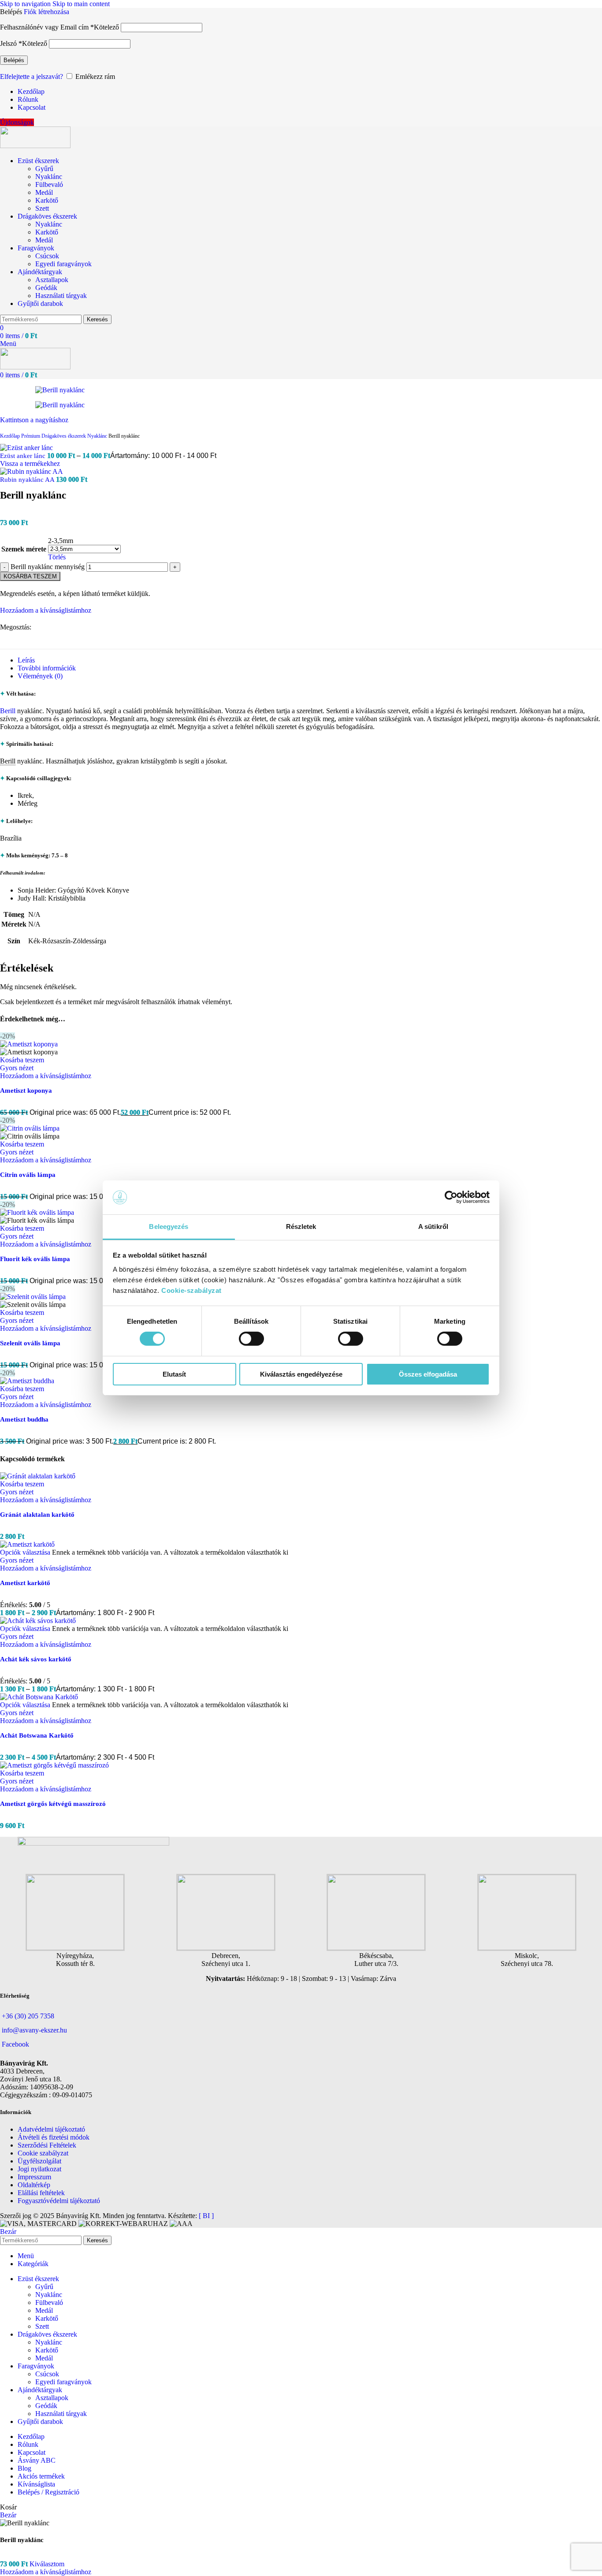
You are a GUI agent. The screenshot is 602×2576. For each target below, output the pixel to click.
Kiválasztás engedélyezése (301, 1374)
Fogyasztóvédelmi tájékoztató (59, 2201)
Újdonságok (17, 122)
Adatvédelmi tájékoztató (51, 2129)
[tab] (26, 660)
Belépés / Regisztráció (48, 2492)
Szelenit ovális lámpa (30, 1343)
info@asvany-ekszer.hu (34, 2030)
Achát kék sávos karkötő (36, 1659)
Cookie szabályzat (43, 2153)
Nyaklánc (49, 177)
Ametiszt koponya (26, 1091)
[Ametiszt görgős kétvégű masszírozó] (54, 1765)
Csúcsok (47, 256)
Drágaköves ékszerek (64, 436)
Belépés (14, 60)
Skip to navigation (26, 4)
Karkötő (47, 200)
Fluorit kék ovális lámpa (35, 1259)
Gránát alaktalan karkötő (37, 1515)
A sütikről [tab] (433, 1227)
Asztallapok (52, 280)
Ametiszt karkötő (25, 1583)
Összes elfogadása (428, 1374)
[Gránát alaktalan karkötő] (38, 1476)
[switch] (251, 1339)
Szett (42, 208)
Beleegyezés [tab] (169, 1227)
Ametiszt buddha (24, 1419)
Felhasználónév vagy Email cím (59, 27)
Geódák (46, 288)
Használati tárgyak (61, 296)
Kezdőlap (11, 436)
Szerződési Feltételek (47, 2145)
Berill (8, 711)
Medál (44, 192)
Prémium (31, 436)
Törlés (57, 557)
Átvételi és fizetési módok (54, 2137)
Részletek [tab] (301, 1227)
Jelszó (24, 43)
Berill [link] (8, 761)
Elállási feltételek (41, 2193)
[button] (22, 1060)
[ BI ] (206, 2216)
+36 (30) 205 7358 (28, 2016)
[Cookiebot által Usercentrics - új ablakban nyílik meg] (451, 1197)
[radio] (84, 541)
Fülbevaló (49, 184)
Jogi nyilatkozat (39, 2169)
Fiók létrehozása (46, 12)
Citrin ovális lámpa (28, 1175)
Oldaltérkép (34, 2185)
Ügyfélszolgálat (39, 2161)
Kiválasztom (47, 2564)
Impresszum (34, 2177)
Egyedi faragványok (63, 264)
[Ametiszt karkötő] (27, 1544)
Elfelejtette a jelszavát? (32, 76)
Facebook (15, 2044)
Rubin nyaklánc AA (28, 480)
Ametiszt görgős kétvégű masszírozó (53, 1804)
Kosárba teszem (30, 576)
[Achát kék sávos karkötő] (38, 1621)
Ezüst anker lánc (24, 456)
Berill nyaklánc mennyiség (48, 567)
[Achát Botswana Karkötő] (39, 1697)
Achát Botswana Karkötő (37, 1735)
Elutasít (174, 1374)
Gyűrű (44, 169)
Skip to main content (81, 4)
